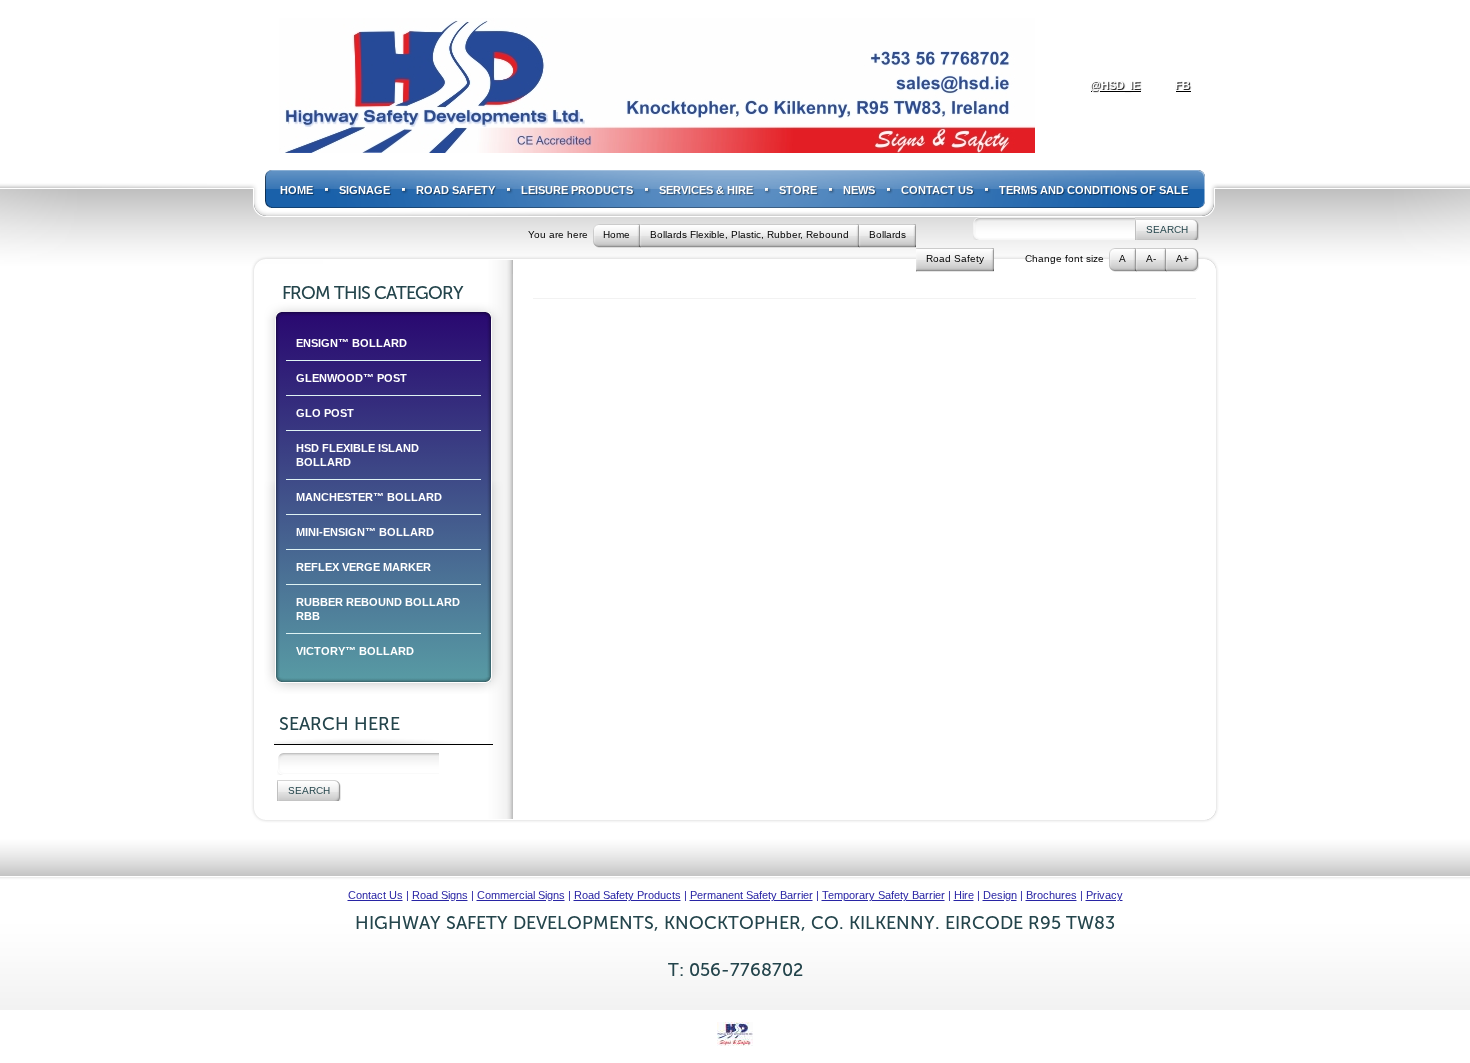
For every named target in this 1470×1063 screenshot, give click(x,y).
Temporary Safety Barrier (883, 895)
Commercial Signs (521, 895)
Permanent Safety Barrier (751, 895)
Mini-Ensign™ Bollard (365, 532)
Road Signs (440, 895)
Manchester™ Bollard (369, 497)
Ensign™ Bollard (351, 343)
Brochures (1051, 895)
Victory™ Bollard (355, 651)
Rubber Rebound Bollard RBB (378, 609)
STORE (798, 190)
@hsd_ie (1115, 85)
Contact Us (937, 190)
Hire (964, 895)
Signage (364, 190)
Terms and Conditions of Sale (1093, 190)
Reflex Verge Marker (363, 567)
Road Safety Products (627, 895)
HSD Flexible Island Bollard (357, 455)
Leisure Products (577, 190)
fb (1182, 85)
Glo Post (325, 413)
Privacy (1104, 895)
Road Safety (455, 190)
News (859, 190)
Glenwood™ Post (351, 378)
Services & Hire (706, 190)
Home (296, 190)
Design (1000, 895)
